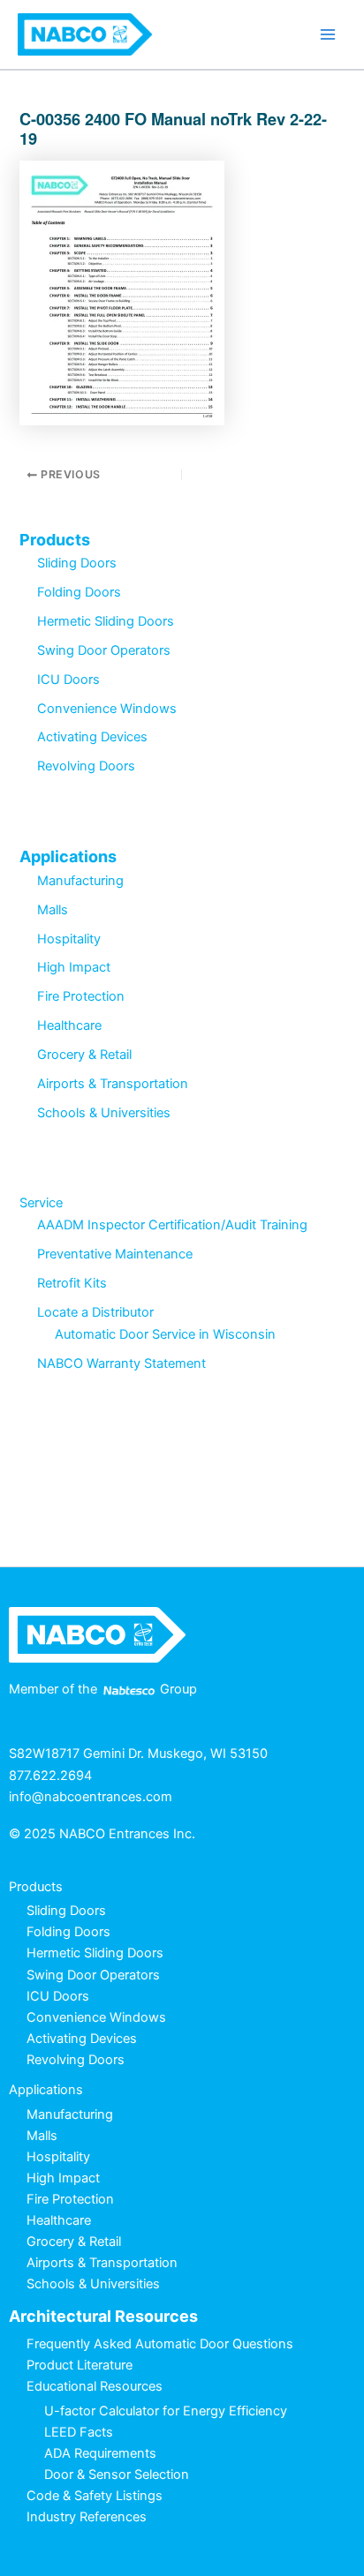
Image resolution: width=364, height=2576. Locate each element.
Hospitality (69, 939)
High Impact (74, 967)
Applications (68, 856)
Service (41, 1203)
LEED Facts (79, 2432)
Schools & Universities (104, 1113)
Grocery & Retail (84, 1055)
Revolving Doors (86, 766)
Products (55, 540)
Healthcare (69, 1025)
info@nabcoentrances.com (91, 1797)
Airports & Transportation (113, 1084)
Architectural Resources (103, 2316)
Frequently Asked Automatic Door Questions (160, 2344)
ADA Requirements (100, 2453)
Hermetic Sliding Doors (106, 621)
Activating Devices (92, 737)
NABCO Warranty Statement (121, 1363)
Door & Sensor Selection (117, 2475)
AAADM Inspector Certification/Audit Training (172, 1225)
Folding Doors (79, 592)
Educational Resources (95, 2386)
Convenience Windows (107, 709)
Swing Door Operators (104, 650)
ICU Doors (68, 680)
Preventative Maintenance (115, 1254)
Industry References (87, 2517)
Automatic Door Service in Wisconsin (165, 1334)
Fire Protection (81, 996)
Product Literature (80, 2365)
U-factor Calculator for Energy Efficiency (166, 2411)
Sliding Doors (77, 563)
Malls (53, 910)
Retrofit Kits (72, 1283)
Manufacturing (80, 881)
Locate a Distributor (95, 1312)
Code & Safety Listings (95, 2496)
